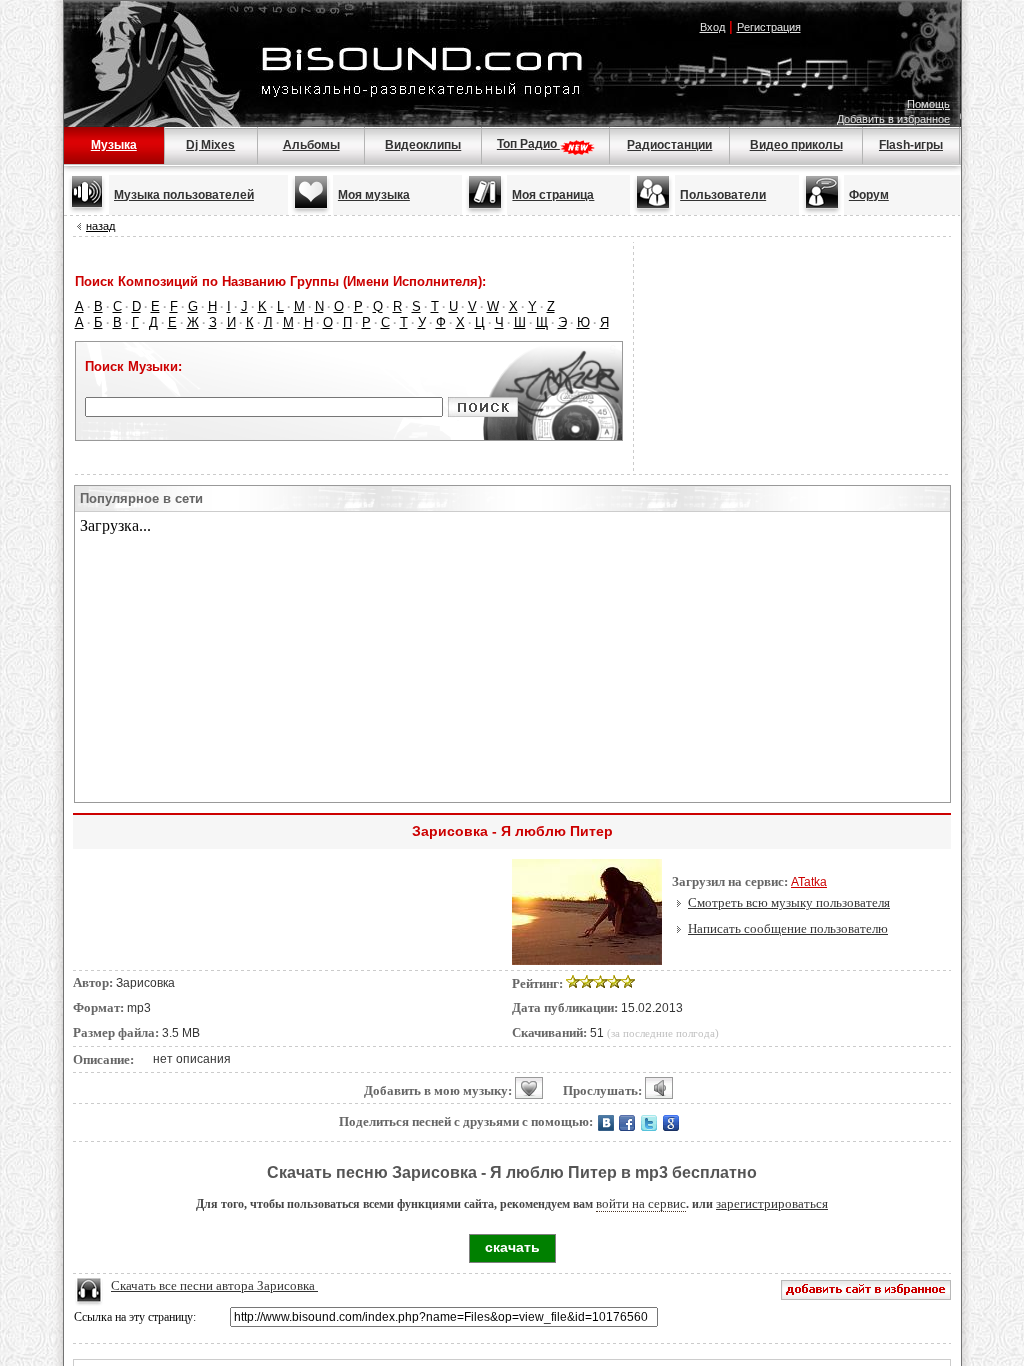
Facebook (627, 1123)
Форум (869, 195)
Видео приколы (796, 145)
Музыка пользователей (184, 195)
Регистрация (769, 27)
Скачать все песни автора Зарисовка (214, 1285)
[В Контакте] (607, 1122)
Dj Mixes (210, 145)
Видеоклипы (423, 145)
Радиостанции (669, 145)
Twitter (649, 1123)
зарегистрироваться (772, 1203)
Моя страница (553, 195)
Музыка (114, 145)
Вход (712, 27)
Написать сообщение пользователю (788, 928)
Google (671, 1123)
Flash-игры (911, 145)
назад (100, 226)
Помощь (928, 104)
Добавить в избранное (893, 119)
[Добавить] (529, 1088)
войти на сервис (641, 1203)
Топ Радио (528, 144)
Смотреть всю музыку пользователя (789, 902)
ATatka (809, 882)
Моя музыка (374, 195)
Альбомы (311, 145)
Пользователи (723, 195)
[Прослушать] (659, 1088)
